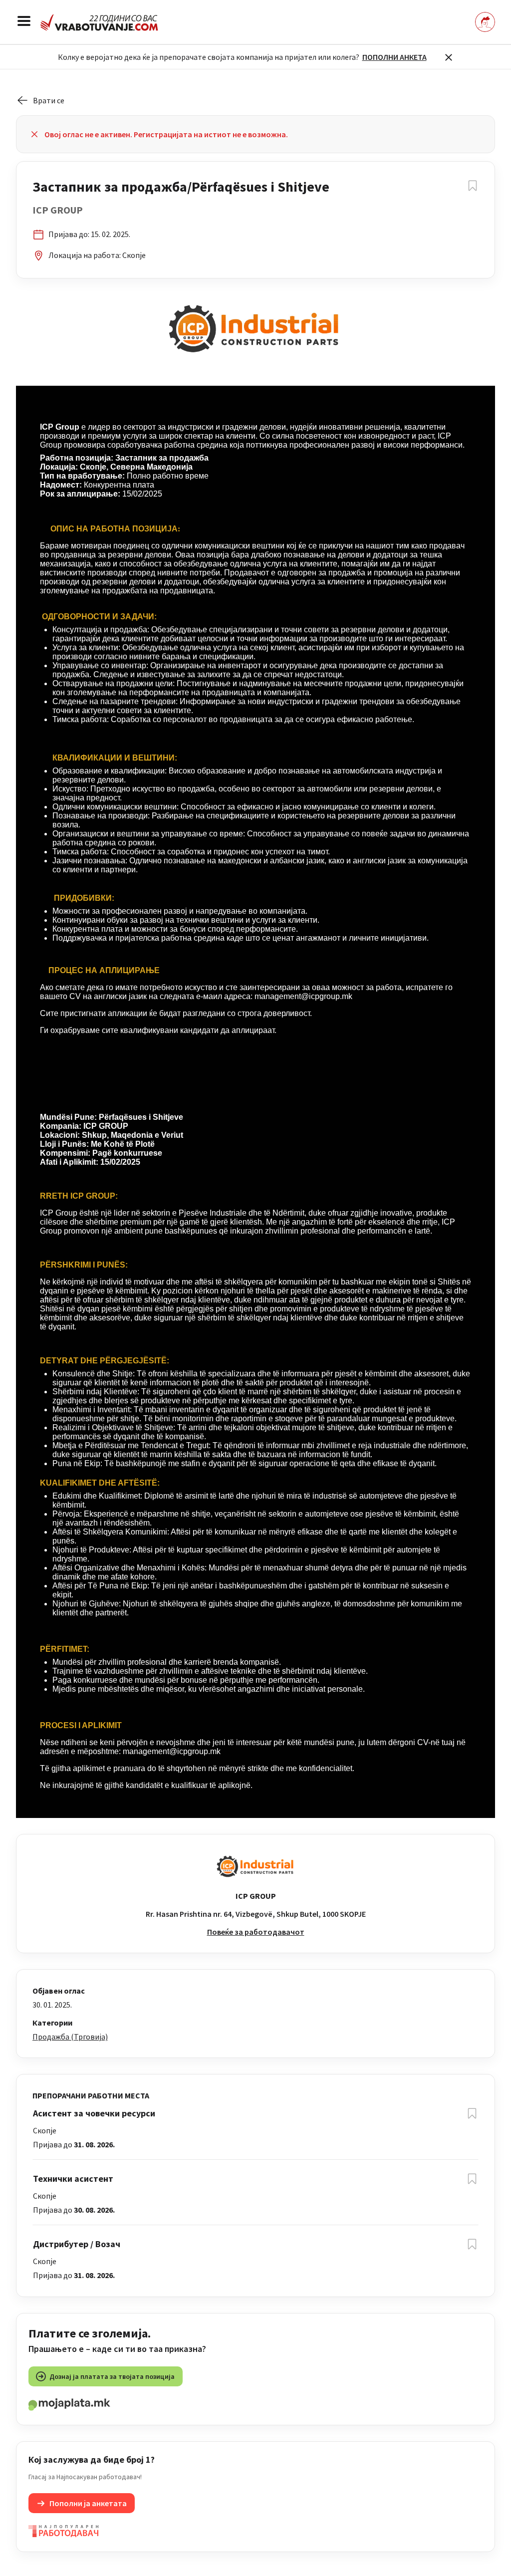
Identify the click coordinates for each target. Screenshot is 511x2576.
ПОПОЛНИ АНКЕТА (394, 57)
